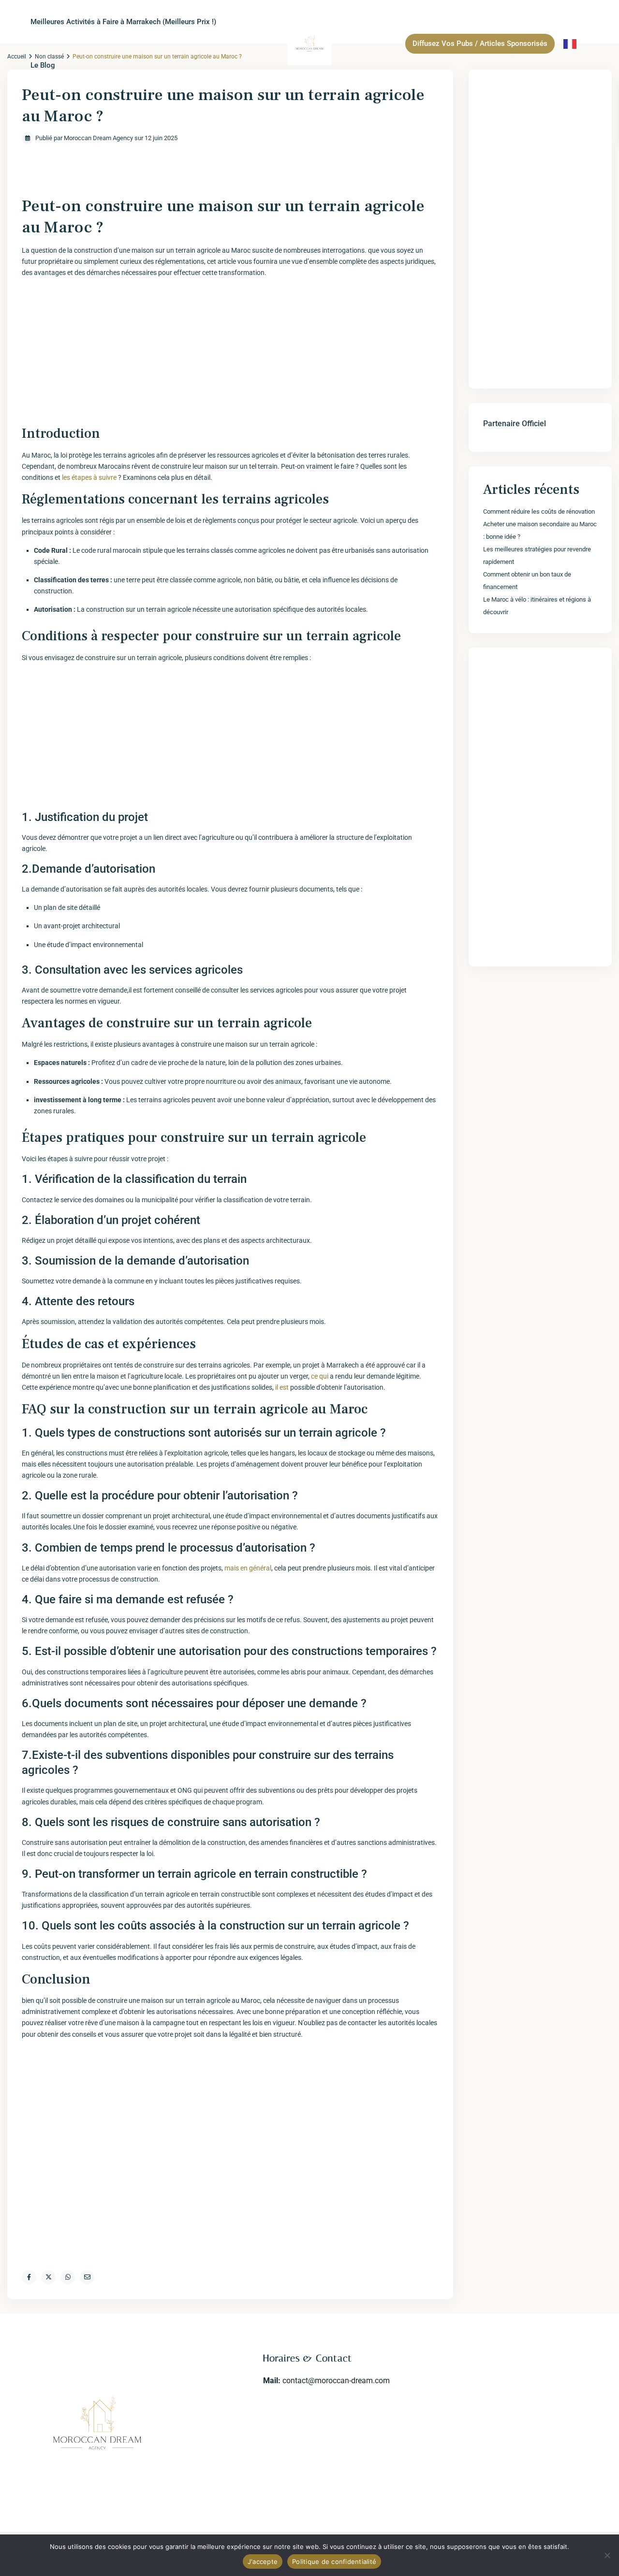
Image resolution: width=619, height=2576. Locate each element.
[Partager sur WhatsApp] (68, 2277)
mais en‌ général (248, 1568)
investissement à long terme (78, 1100)
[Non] (607, 2555)
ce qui (320, 1376)
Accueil (17, 57)
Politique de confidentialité (334, 2562)
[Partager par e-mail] (87, 2277)
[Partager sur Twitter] (48, 2277)
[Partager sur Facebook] (29, 2277)
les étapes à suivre (89, 477)
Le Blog (43, 65)
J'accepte (263, 2562)
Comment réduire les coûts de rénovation (539, 511)
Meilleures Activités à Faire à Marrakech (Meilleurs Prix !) (123, 22)
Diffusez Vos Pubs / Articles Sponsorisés (480, 43)
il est (282, 1387)
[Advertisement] (230, 353)
